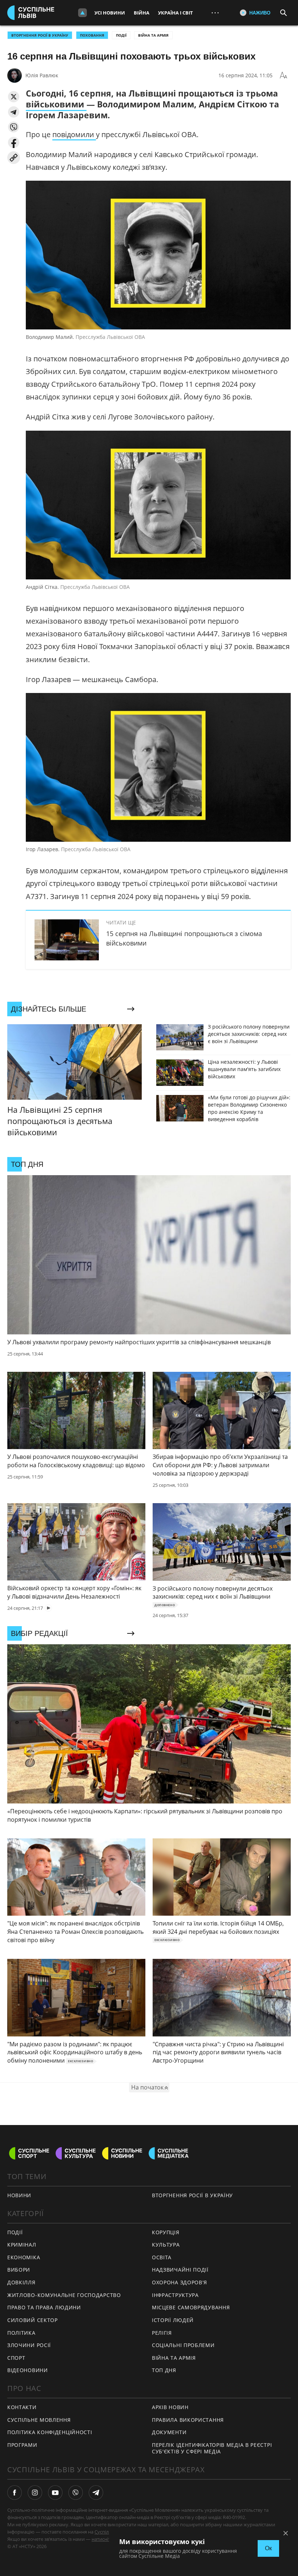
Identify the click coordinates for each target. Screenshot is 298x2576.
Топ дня (164, 2370)
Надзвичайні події (180, 2270)
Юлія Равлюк (42, 75)
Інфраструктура (175, 2295)
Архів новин (170, 2407)
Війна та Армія (153, 35)
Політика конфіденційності (50, 2432)
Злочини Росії (29, 2345)
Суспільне (106, 2532)
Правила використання (188, 2420)
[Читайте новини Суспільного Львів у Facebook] (15, 2493)
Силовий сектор (33, 2320)
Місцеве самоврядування (191, 2307)
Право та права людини (44, 2307)
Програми (22, 2445)
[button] (14, 97)
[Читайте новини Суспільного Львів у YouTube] (55, 2493)
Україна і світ (176, 13)
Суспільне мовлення (39, 2420)
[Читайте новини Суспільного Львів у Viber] (76, 2493)
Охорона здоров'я (180, 2282)
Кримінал (22, 2245)
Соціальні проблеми (183, 2345)
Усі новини (110, 13)
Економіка (24, 2257)
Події (121, 35)
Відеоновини (28, 2370)
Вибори (19, 2270)
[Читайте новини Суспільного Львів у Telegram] (96, 2493)
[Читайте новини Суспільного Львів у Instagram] (35, 2493)
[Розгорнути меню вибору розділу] (82, 13)
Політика (21, 2333)
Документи (169, 2432)
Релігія (162, 2333)
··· (215, 13)
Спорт (16, 2358)
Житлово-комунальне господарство (64, 2295)
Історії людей (173, 2320)
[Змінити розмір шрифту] (283, 75)
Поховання (92, 35)
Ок (268, 2548)
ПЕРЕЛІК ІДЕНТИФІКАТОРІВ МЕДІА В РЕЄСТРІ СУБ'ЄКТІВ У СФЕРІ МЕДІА (212, 2448)
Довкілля (21, 2282)
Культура (166, 2245)
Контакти (22, 2407)
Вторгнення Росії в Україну (40, 35)
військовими (56, 104)
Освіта (162, 2257)
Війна (142, 13)
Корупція (166, 2232)
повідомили (74, 134)
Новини (19, 2195)
